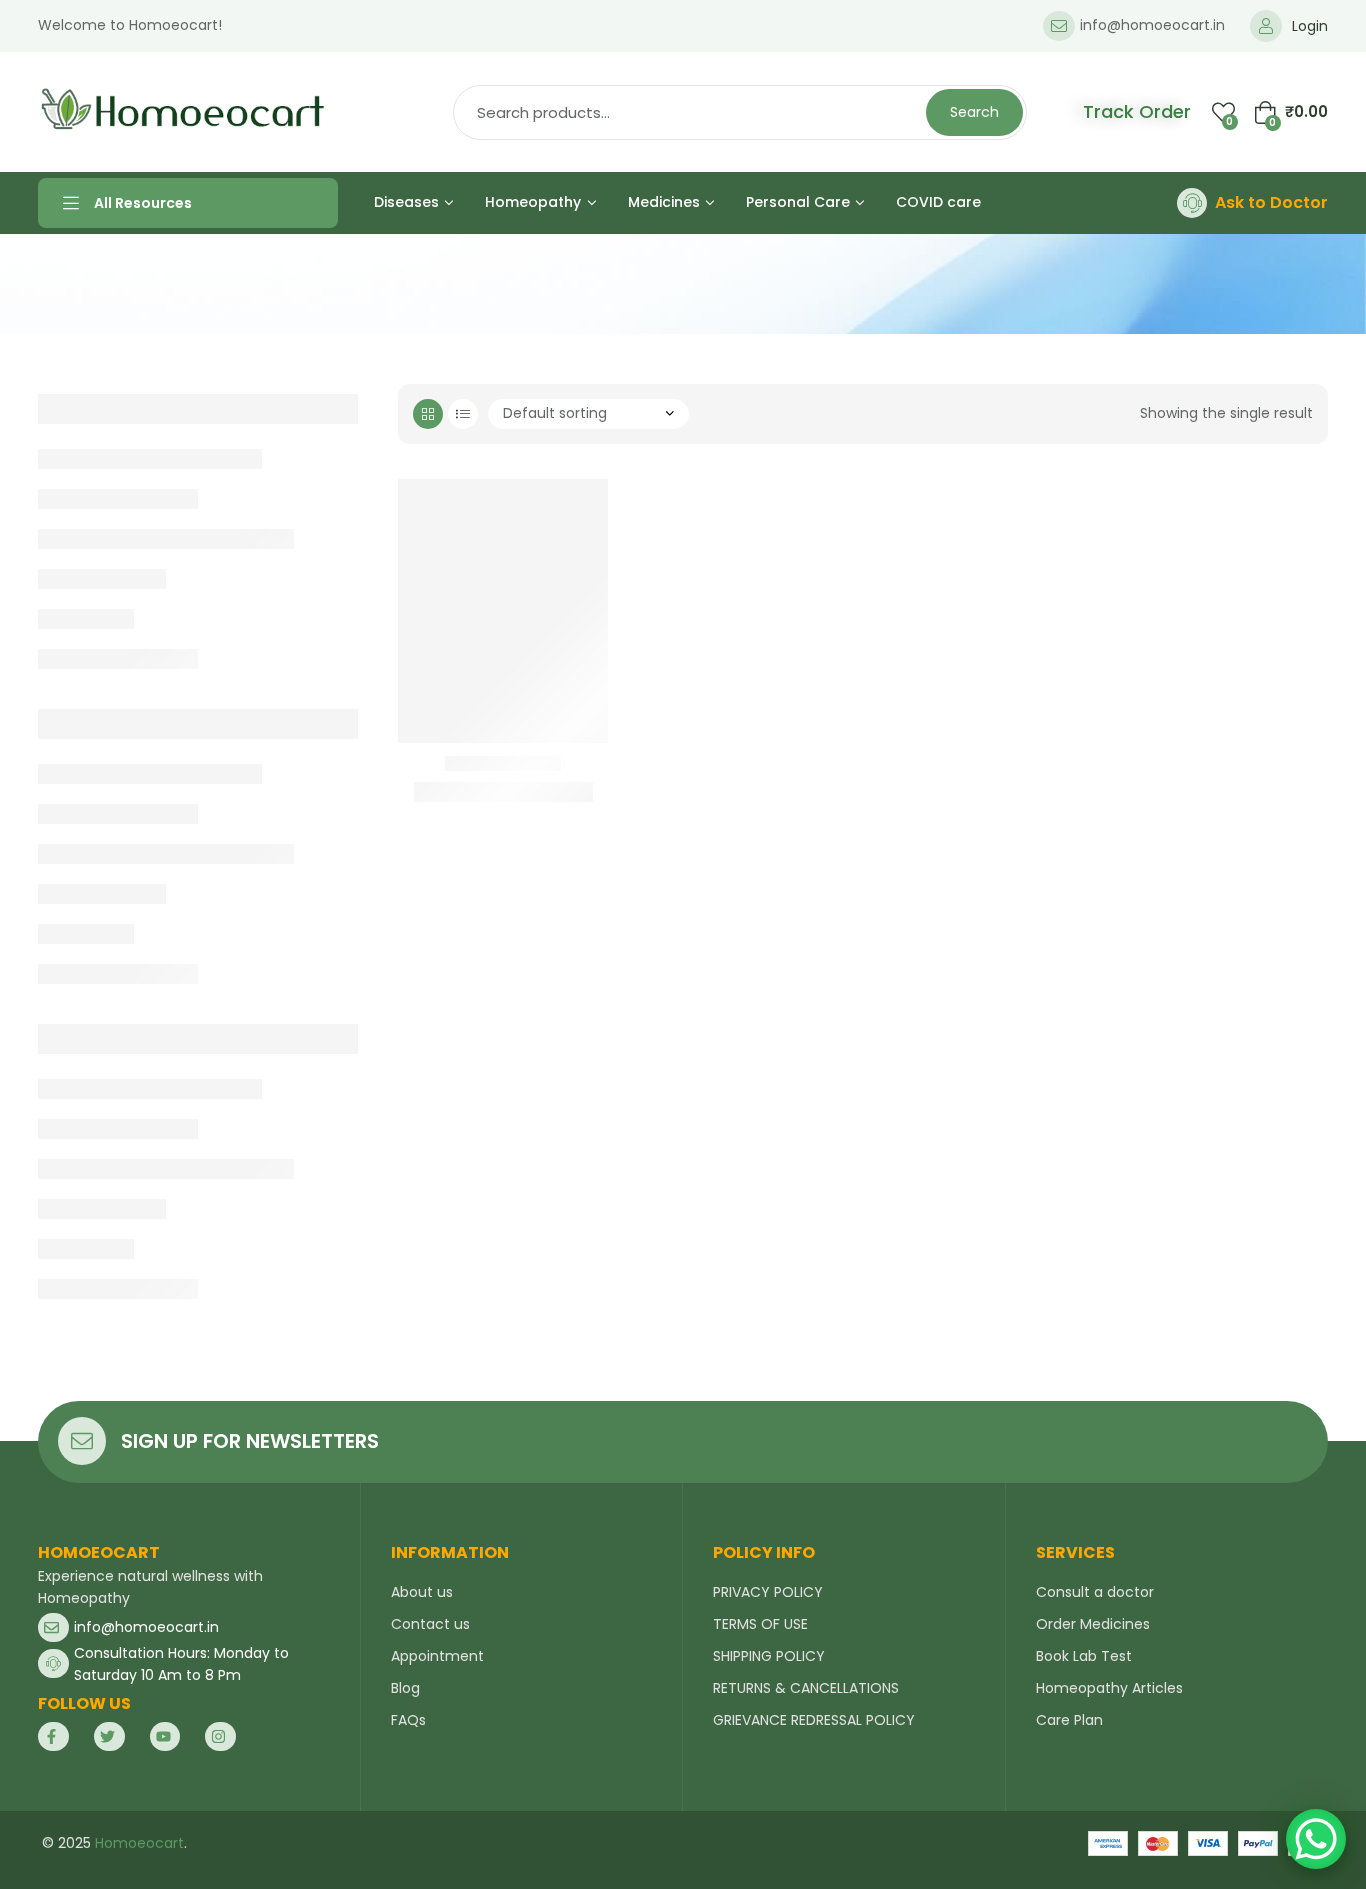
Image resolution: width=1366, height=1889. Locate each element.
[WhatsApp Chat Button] (1316, 1839)
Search (974, 112)
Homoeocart (139, 1843)
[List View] (463, 414)
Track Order (1137, 111)
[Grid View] (428, 414)
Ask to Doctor (1271, 202)
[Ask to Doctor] (1192, 203)
